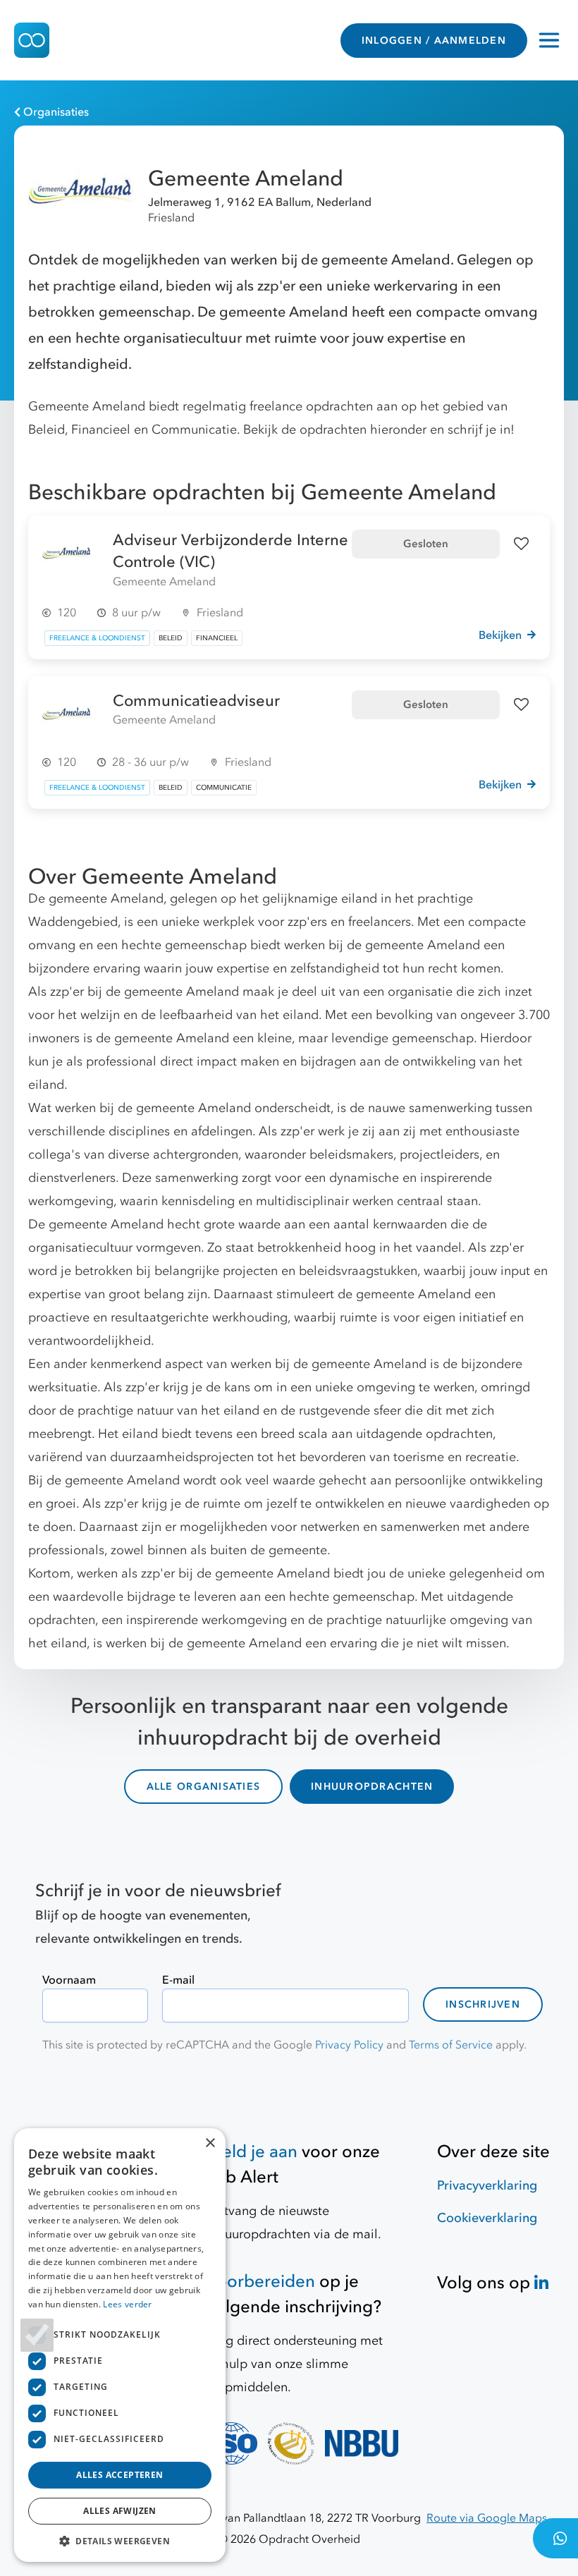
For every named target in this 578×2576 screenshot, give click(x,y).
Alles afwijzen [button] (120, 2511)
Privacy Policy (349, 2045)
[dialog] (120, 2345)
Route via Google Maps (487, 2518)
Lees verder (127, 2304)
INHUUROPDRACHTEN (372, 1787)
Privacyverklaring (487, 2186)
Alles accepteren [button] (119, 2475)
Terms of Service (451, 2045)
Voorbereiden (261, 2282)
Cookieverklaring (487, 2218)
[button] (120, 2541)
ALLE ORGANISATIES (203, 1787)
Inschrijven (483, 2004)
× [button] (210, 2143)
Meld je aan (252, 2152)
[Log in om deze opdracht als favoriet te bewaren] (521, 544)
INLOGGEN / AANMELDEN (434, 41)
